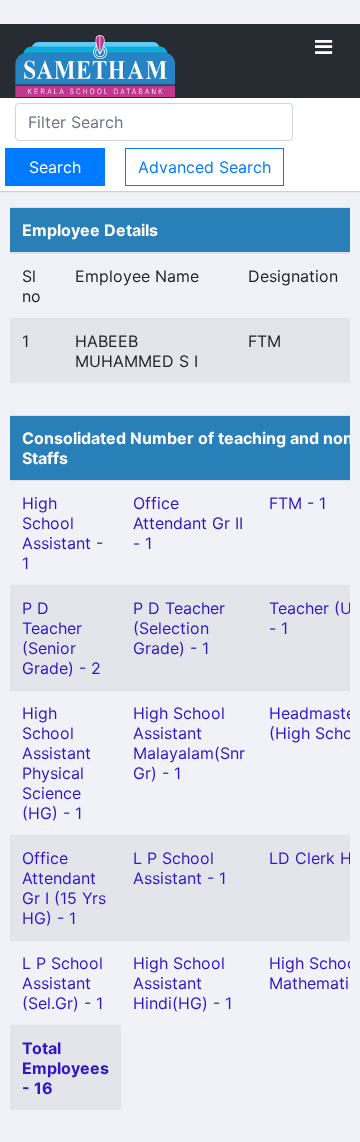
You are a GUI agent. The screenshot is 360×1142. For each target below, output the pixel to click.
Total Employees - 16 (65, 1068)
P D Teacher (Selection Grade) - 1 (179, 628)
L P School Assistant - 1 (179, 868)
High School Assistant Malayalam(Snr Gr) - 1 (189, 743)
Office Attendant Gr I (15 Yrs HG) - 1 (64, 888)
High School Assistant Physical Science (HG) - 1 (56, 763)
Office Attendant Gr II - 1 (188, 523)
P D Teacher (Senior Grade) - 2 (61, 638)
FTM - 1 (297, 503)
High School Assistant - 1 (62, 533)
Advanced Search (204, 167)
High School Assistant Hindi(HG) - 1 (182, 983)
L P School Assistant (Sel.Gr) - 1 (62, 983)
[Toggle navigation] (323, 47)
